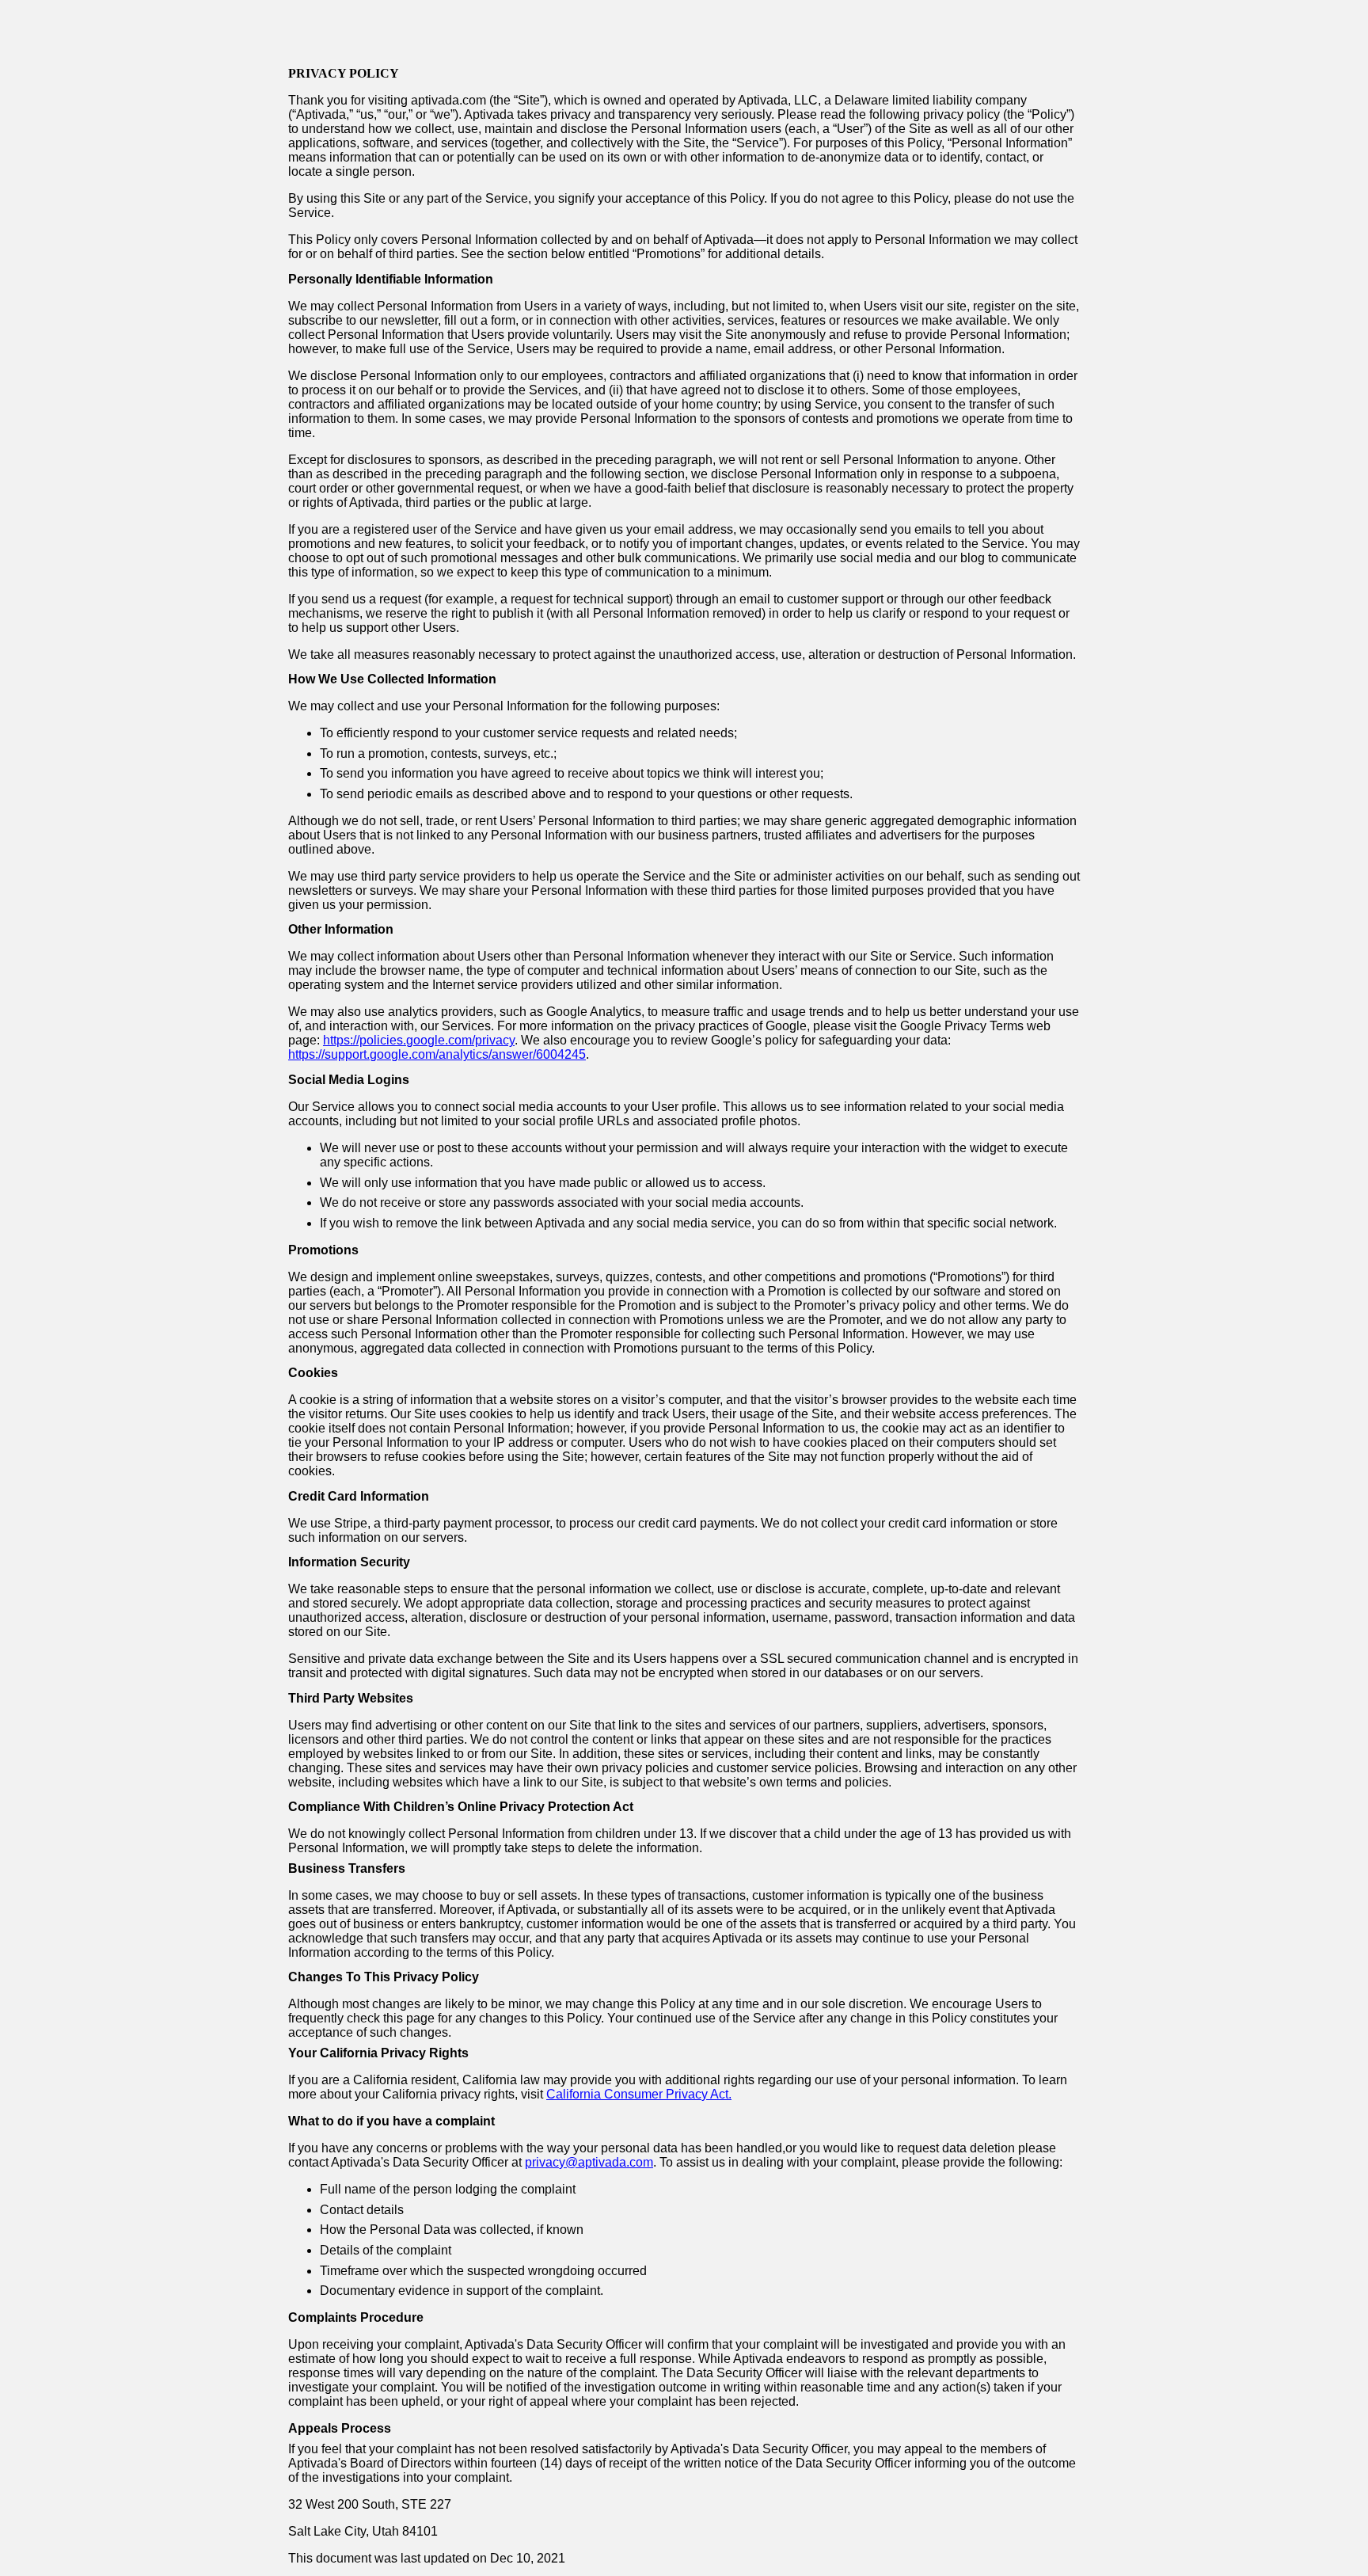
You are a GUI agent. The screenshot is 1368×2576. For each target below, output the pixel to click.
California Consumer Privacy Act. (639, 2094)
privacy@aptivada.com (589, 2162)
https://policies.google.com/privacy (419, 1040)
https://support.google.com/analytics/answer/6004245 (437, 1054)
